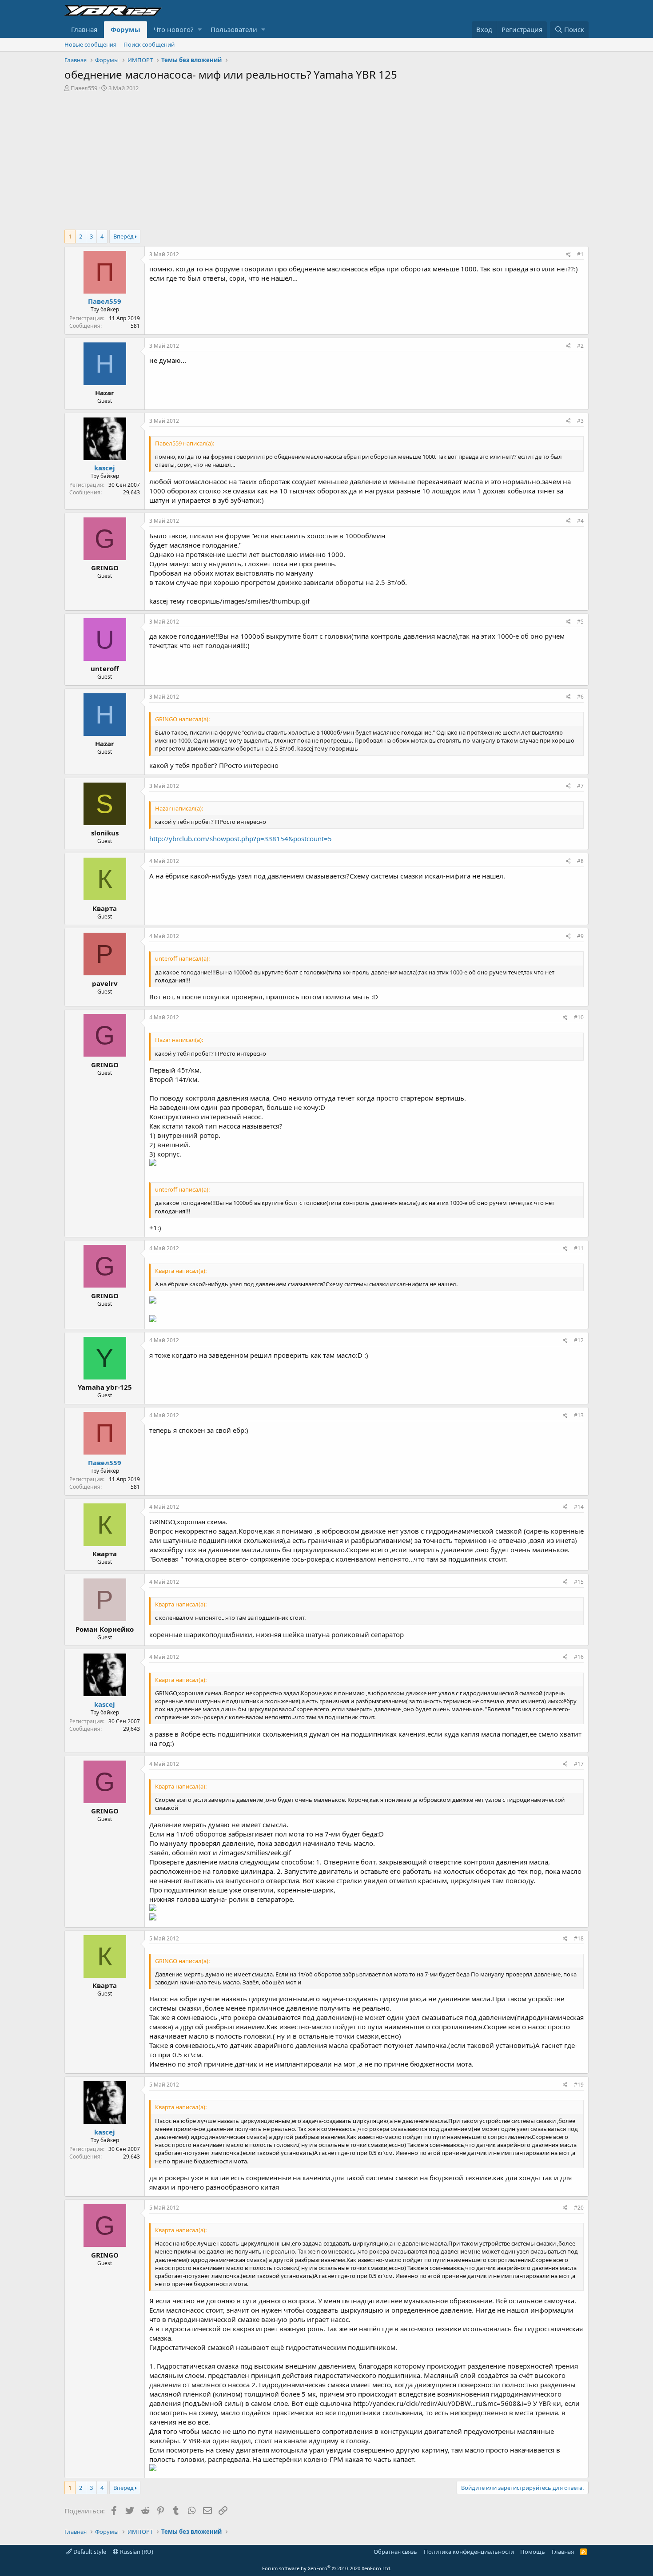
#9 (580, 936)
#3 (580, 421)
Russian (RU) (136, 2552)
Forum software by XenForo (327, 2568)
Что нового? (174, 29)
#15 (579, 1582)
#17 (579, 1764)
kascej (105, 468)
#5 (580, 622)
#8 (580, 861)
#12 (579, 1340)
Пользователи (234, 29)
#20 (579, 2208)
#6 (580, 697)
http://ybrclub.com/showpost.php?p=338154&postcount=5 (241, 839)
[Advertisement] (326, 159)
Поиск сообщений (149, 44)
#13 (579, 1415)
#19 (579, 2085)
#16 (579, 1657)
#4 (580, 521)
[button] (200, 30)
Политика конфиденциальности (469, 2552)
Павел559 (84, 88)
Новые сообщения (90, 44)
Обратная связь (395, 2552)
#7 (580, 786)
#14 (579, 1507)
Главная (84, 29)
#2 (580, 346)
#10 (579, 1017)
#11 (579, 1248)
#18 (579, 1938)
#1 (580, 254)
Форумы (125, 29)
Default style (89, 2552)
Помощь (533, 2552)
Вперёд (123, 236)
